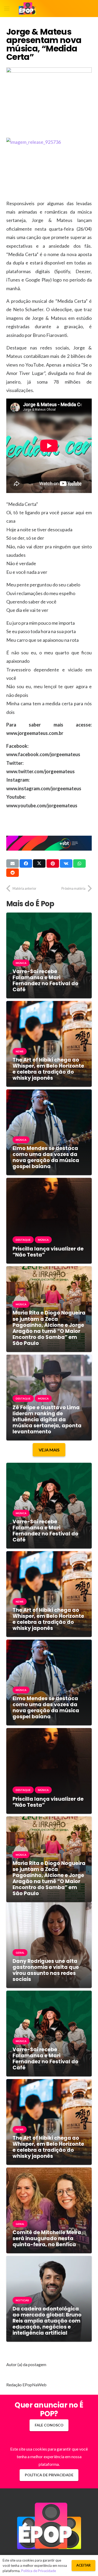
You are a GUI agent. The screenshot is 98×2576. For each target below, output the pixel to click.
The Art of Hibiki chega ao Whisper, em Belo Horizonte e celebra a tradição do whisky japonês (48, 1069)
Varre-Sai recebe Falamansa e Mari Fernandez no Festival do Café (45, 980)
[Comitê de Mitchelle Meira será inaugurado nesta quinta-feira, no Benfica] (49, 2171)
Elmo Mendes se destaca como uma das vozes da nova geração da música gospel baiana (46, 1157)
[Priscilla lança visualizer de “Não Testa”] (49, 1182)
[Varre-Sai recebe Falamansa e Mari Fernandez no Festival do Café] (49, 916)
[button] (7, 9)
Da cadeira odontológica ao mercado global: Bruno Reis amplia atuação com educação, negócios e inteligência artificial (47, 2321)
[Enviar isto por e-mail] (13, 863)
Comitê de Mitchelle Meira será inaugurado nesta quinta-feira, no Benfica (47, 2238)
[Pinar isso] (53, 863)
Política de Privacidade (39, 2571)
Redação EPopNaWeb (26, 2385)
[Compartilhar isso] (26, 863)
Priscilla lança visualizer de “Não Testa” (48, 1252)
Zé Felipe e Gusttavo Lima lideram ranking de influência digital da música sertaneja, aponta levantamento (47, 1420)
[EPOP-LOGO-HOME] (27, 9)
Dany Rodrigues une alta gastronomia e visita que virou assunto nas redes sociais (46, 1970)
